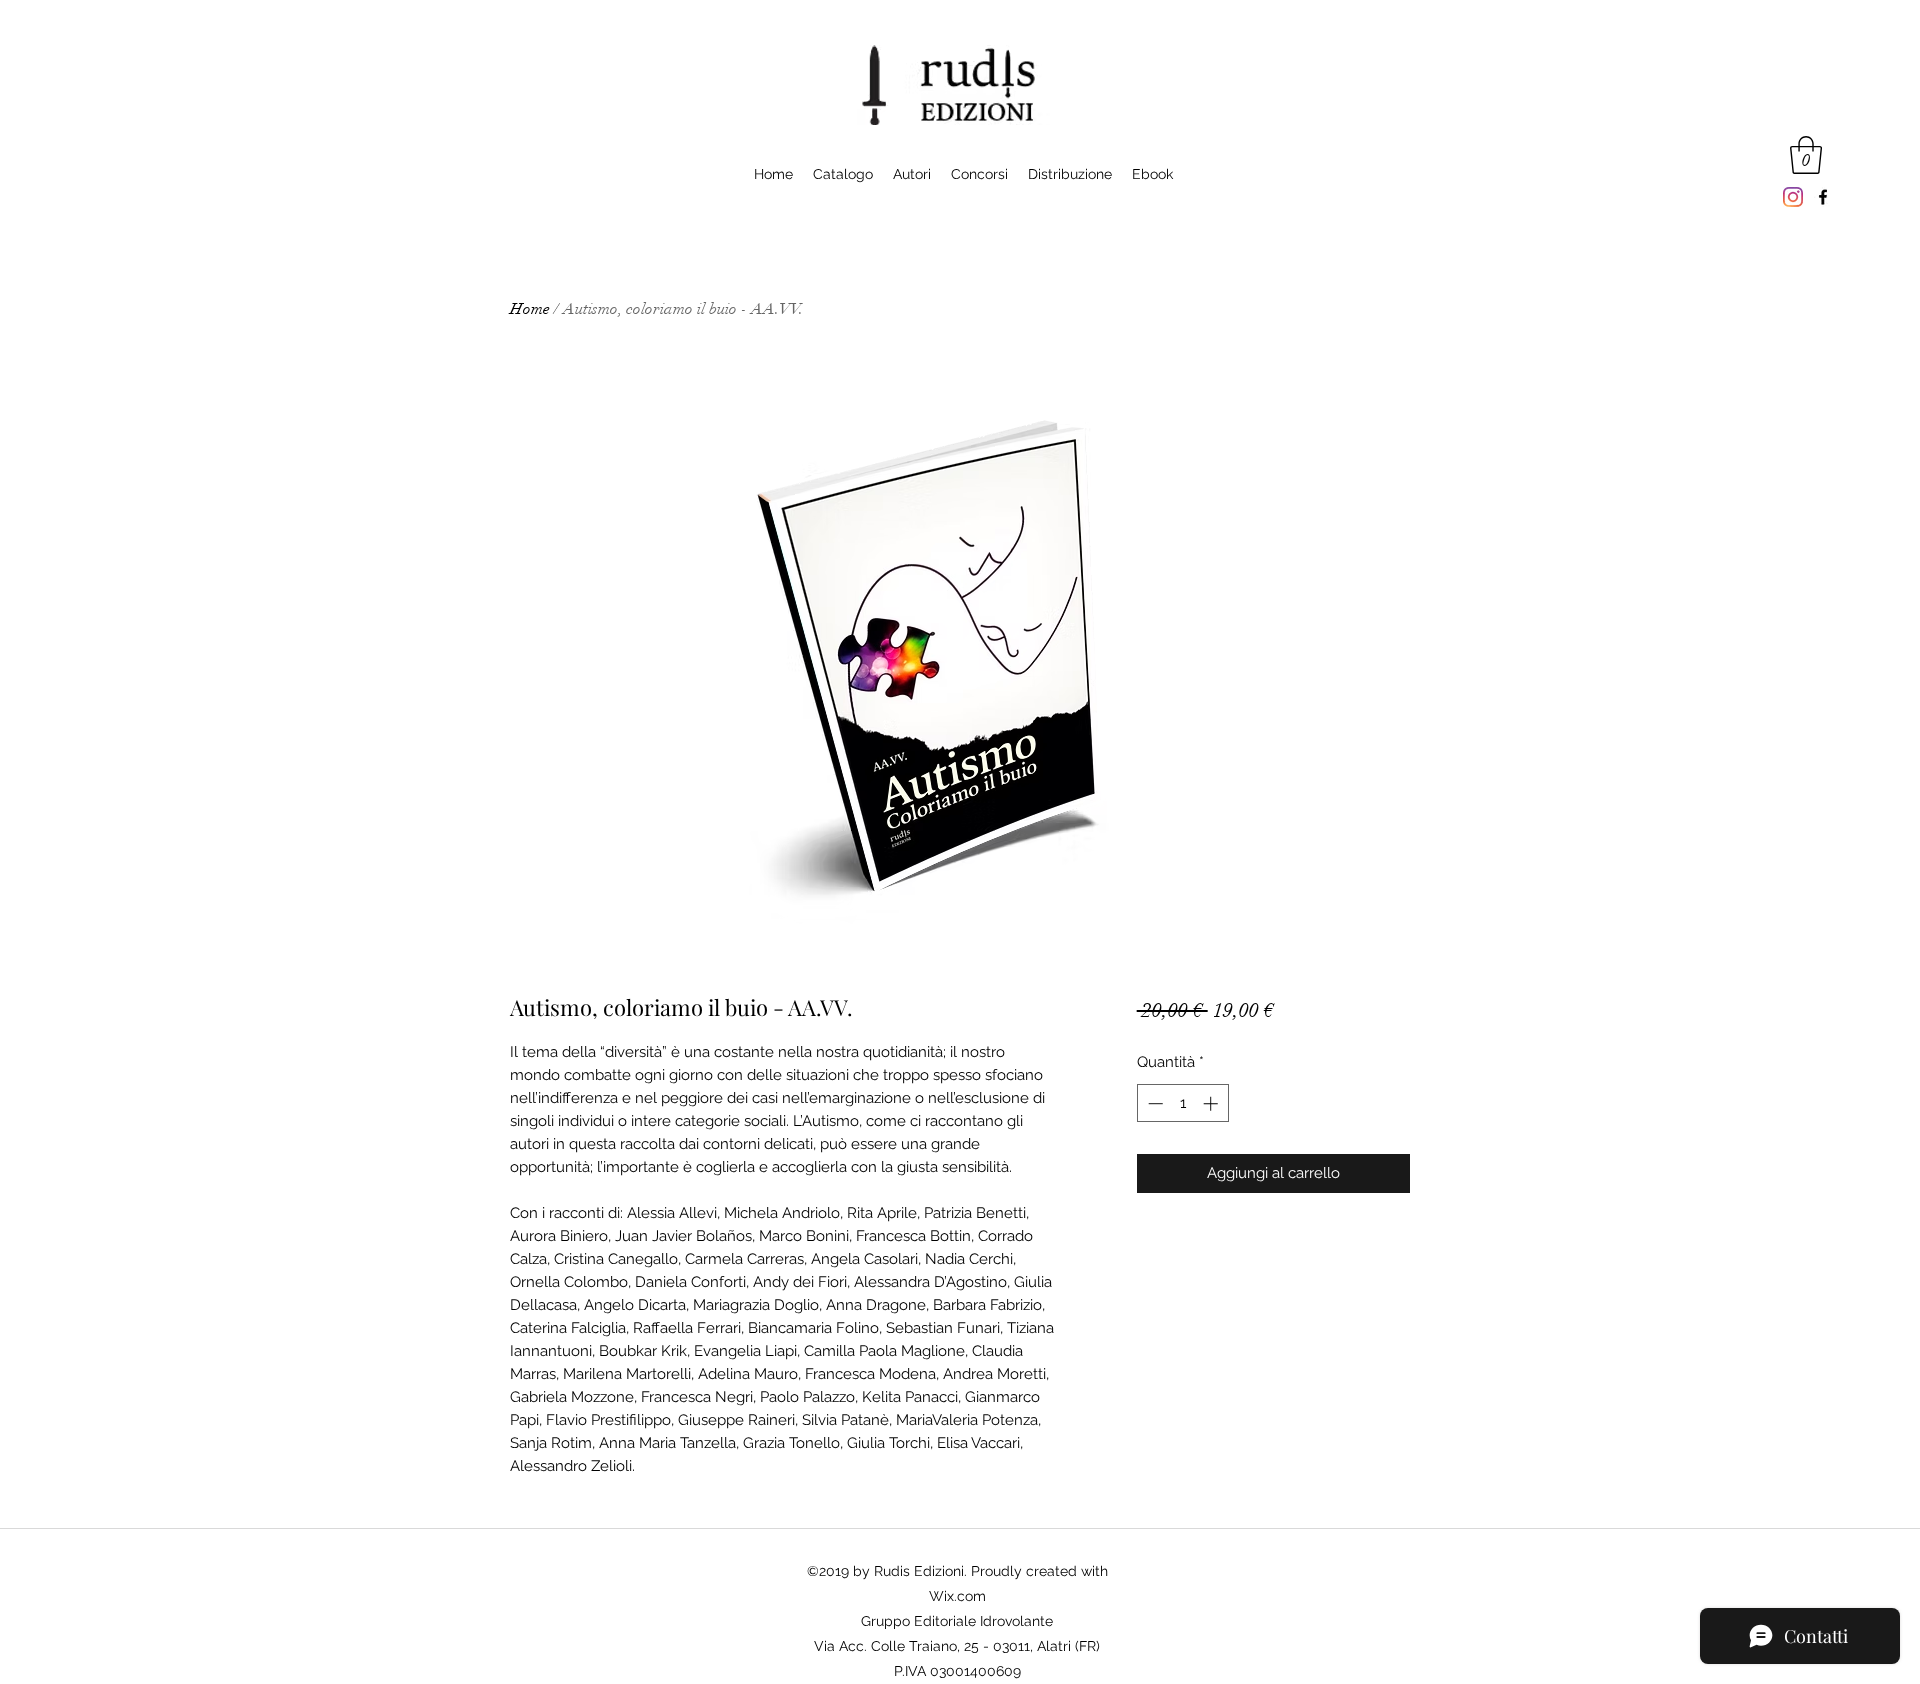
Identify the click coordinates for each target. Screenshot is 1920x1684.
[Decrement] (1153, 1103)
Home (530, 309)
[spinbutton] (1182, 1103)
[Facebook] (1823, 197)
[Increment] (1212, 1103)
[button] (1806, 155)
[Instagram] (1793, 197)
